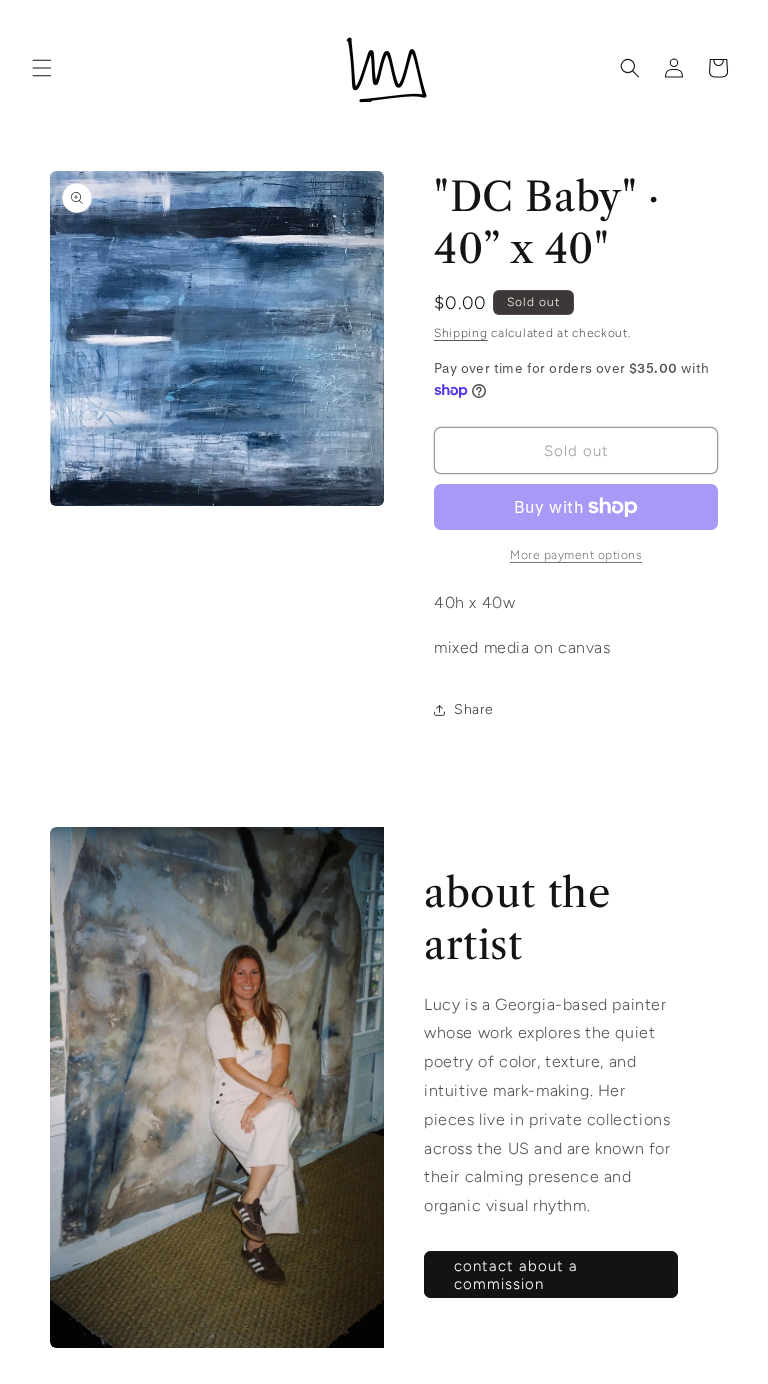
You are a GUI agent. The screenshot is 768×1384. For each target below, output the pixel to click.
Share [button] (474, 709)
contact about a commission (516, 1275)
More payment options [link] (576, 555)
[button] (42, 68)
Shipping (461, 333)
